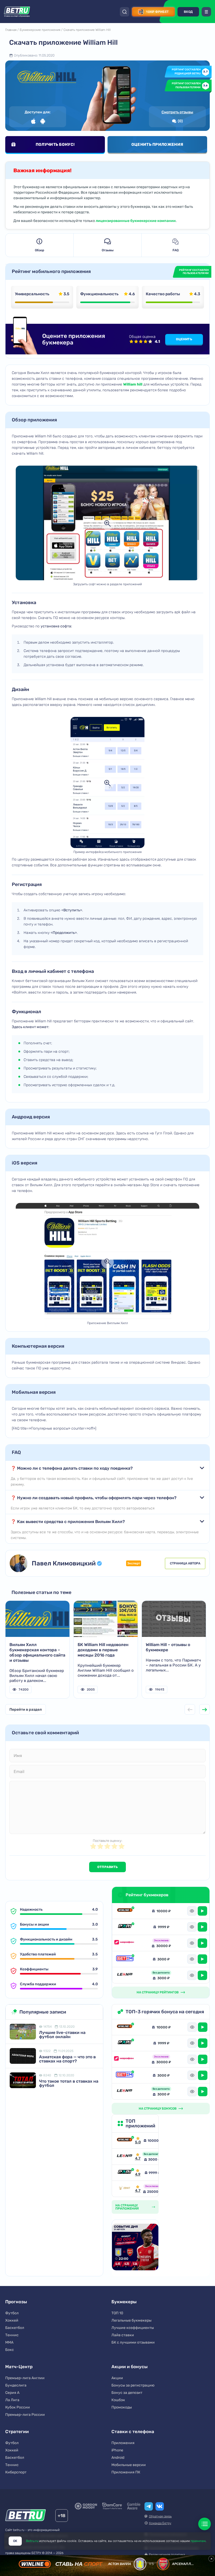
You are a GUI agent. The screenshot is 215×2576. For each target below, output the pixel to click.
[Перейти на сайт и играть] (202, 1911)
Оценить (184, 339)
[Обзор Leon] (125, 1975)
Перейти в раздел (26, 1710)
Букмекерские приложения (40, 30)
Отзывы (108, 250)
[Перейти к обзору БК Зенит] (125, 2189)
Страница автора (185, 1563)
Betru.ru (32, 2541)
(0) (180, 121)
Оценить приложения (157, 144)
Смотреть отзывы (177, 112)
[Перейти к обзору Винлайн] (125, 2140)
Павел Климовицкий (64, 1563)
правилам (198, 2541)
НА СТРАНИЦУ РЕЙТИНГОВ (158, 1992)
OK (15, 2541)
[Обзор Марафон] (125, 1943)
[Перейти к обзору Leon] (125, 2157)
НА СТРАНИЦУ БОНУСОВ (158, 2109)
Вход (188, 12)
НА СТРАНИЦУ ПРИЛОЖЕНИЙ (127, 2207)
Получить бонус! (55, 144)
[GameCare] (112, 2506)
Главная (11, 30)
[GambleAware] (134, 2506)
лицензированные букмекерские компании (136, 221)
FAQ (176, 250)
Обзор (39, 250)
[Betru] (26, 2516)
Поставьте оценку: (107, 1841)
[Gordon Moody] (86, 2506)
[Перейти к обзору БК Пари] (125, 2173)
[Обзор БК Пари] (125, 1927)
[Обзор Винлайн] (125, 1911)
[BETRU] (17, 12)
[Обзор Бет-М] (125, 1959)
